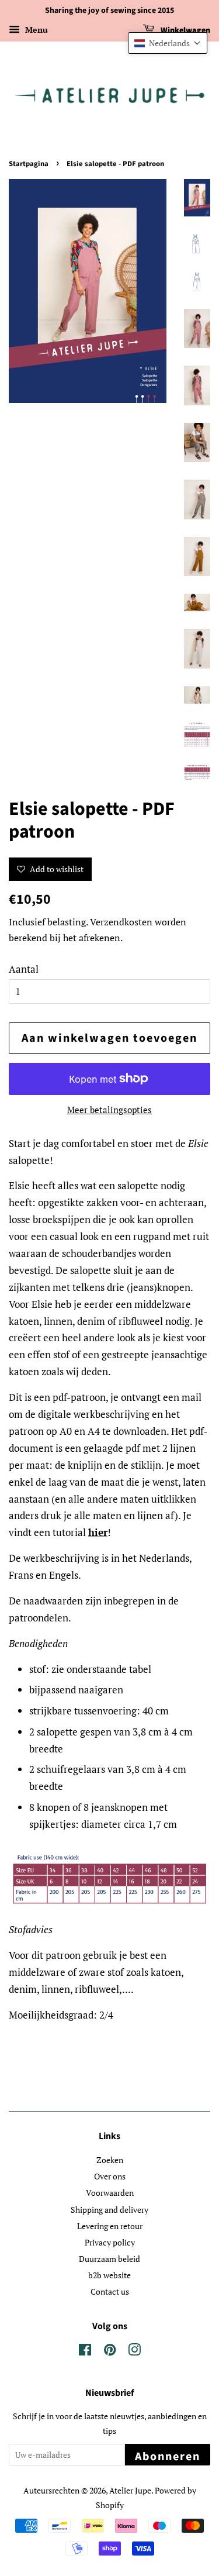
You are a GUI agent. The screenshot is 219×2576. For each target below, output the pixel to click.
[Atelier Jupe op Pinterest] (110, 2352)
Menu (35, 30)
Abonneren (168, 2457)
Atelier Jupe (130, 2490)
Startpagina (29, 164)
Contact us (110, 2291)
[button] (168, 43)
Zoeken (110, 2160)
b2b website (109, 2275)
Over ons (110, 2176)
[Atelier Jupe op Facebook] (85, 2352)
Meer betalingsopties (109, 1110)
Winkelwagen (185, 30)
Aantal (24, 969)
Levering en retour (110, 2226)
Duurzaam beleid (109, 2259)
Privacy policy (110, 2242)
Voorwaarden (110, 2193)
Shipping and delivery (109, 2210)
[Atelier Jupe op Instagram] (134, 2352)
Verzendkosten (121, 922)
